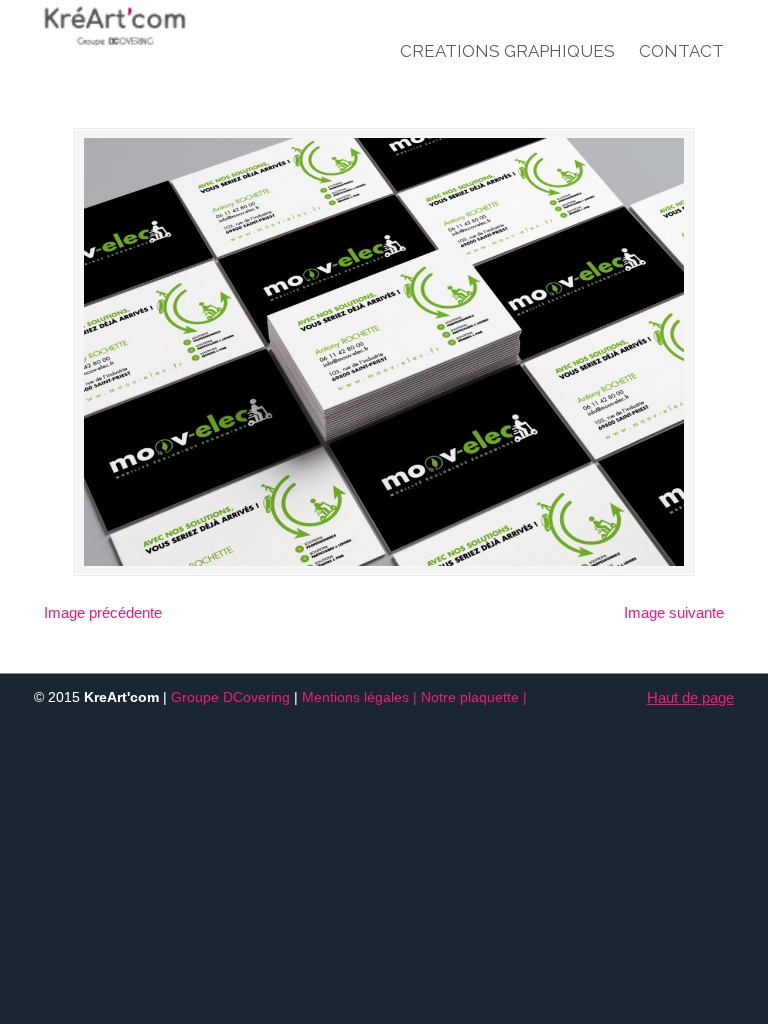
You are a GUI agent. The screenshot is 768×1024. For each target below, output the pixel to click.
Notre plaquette (470, 697)
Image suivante (674, 612)
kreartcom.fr (154, 26)
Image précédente (103, 612)
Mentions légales (355, 697)
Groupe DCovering (230, 697)
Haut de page (690, 697)
